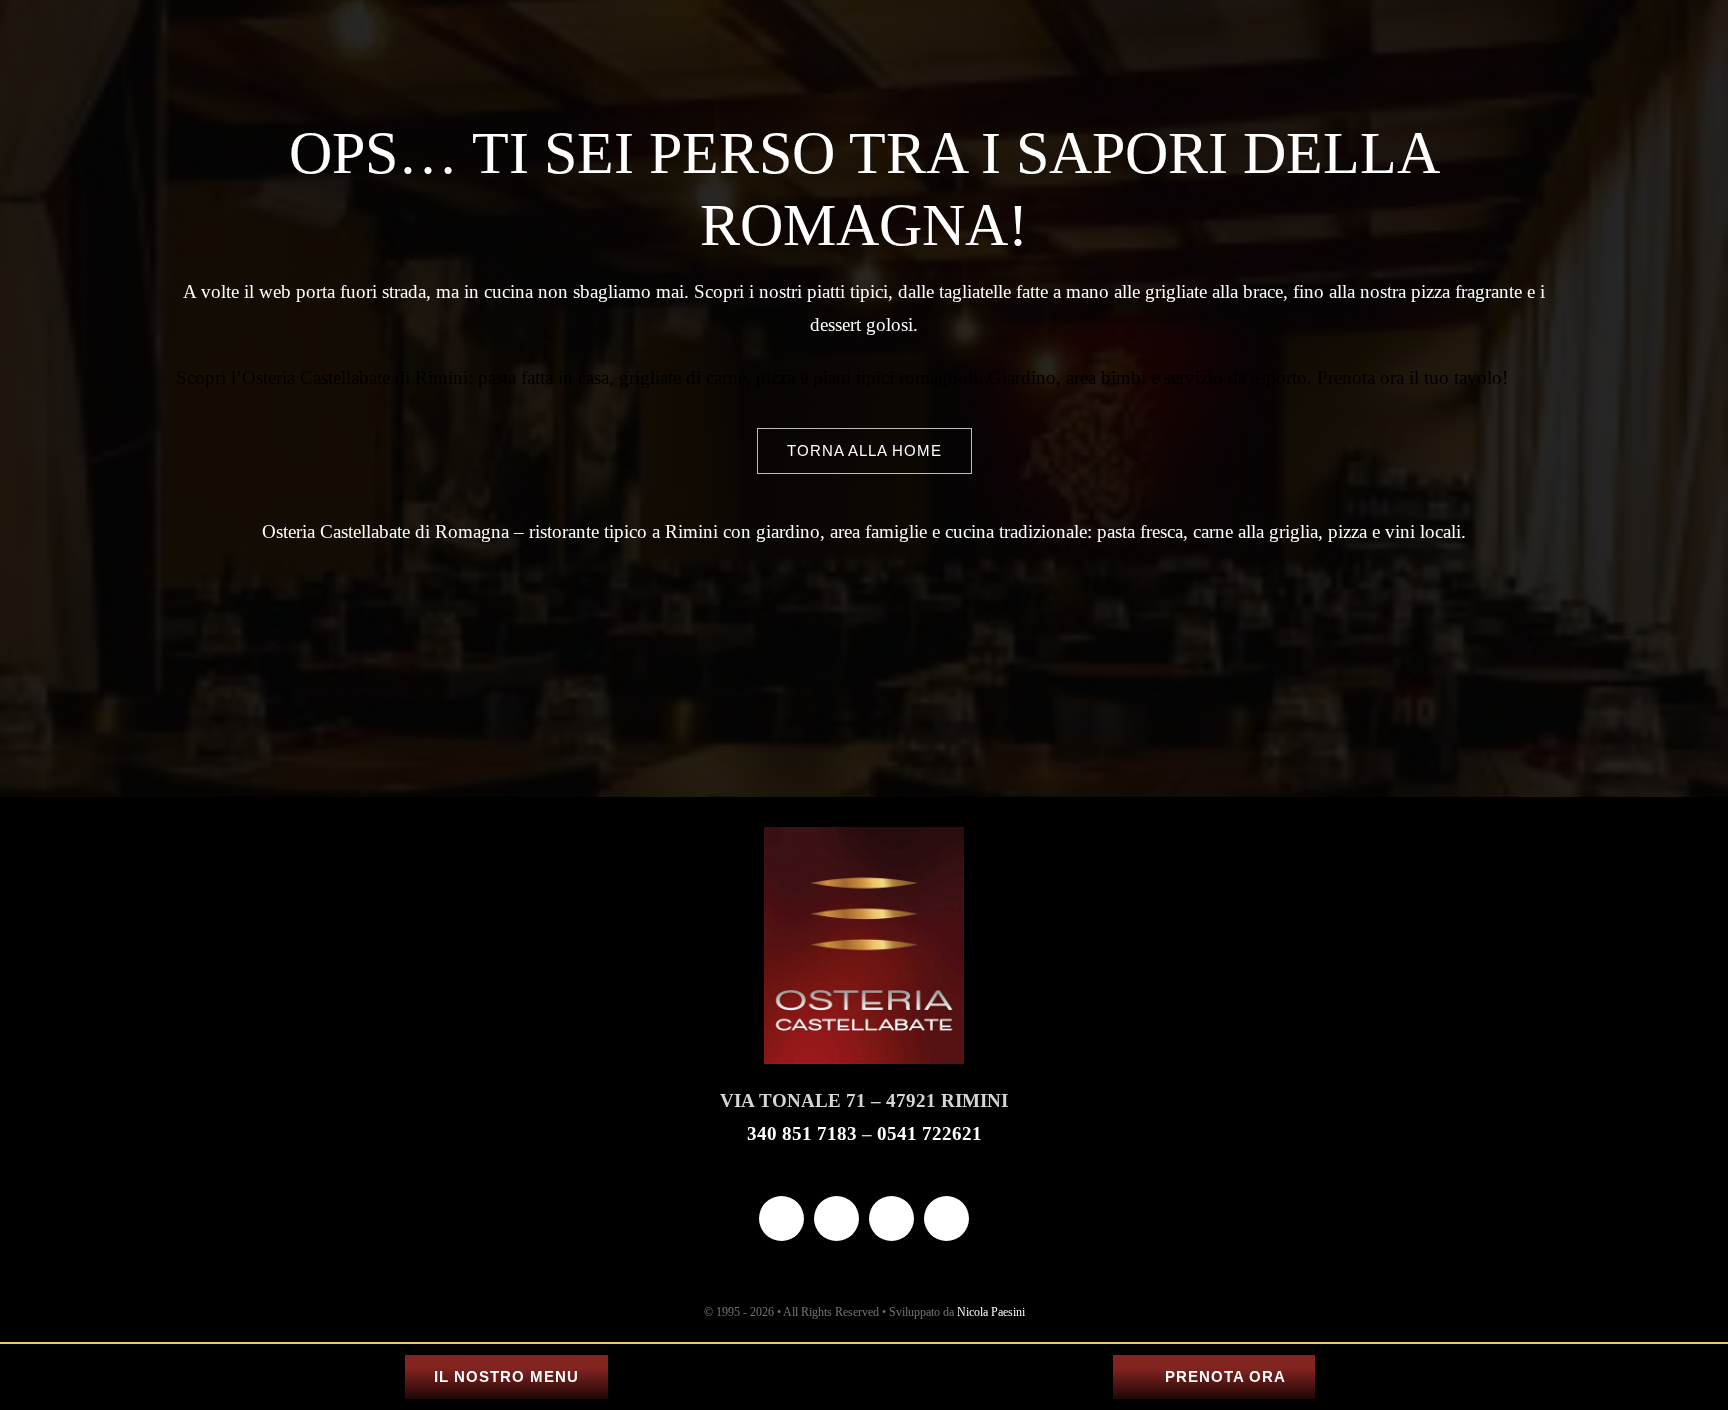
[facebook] (781, 1218)
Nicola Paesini (991, 1312)
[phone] (946, 1218)
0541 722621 (929, 1133)
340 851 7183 (802, 1133)
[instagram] (836, 1218)
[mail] (891, 1218)
